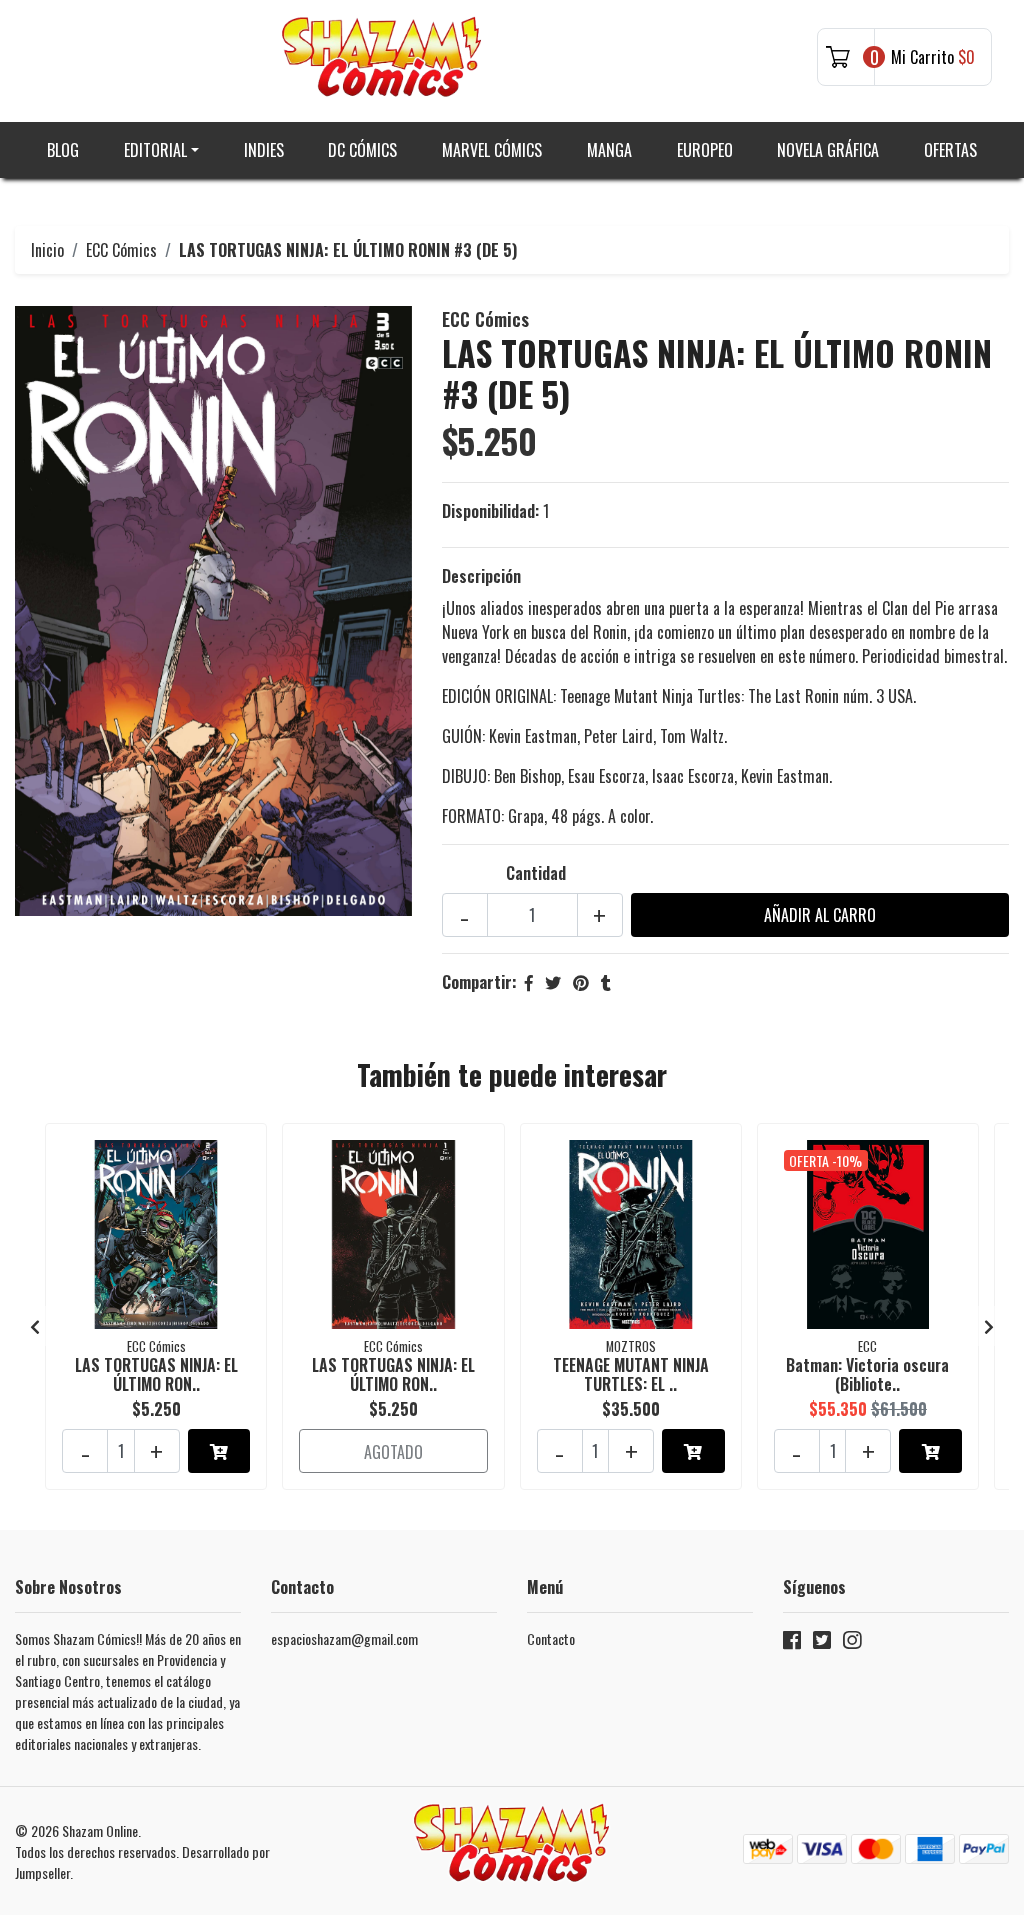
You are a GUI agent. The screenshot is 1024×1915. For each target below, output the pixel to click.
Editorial (155, 150)
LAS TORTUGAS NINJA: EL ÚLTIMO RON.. (156, 1374)
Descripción (481, 576)
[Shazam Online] (382, 57)
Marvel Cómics (492, 150)
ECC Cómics (121, 250)
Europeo (705, 150)
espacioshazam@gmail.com (344, 1638)
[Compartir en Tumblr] (606, 982)
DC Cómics (362, 150)
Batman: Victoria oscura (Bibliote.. (867, 1374)
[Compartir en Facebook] (529, 982)
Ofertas (950, 150)
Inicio (47, 250)
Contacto (551, 1638)
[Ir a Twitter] (822, 1643)
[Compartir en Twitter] (553, 982)
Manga (609, 150)
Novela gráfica (828, 150)
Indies (264, 150)
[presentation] (35, 1326)
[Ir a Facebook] (792, 1643)
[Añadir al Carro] (219, 1451)
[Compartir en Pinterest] (581, 982)
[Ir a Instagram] (852, 1643)
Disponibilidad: (490, 511)
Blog (63, 150)
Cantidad (536, 873)
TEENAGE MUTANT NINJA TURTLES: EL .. (631, 1374)
